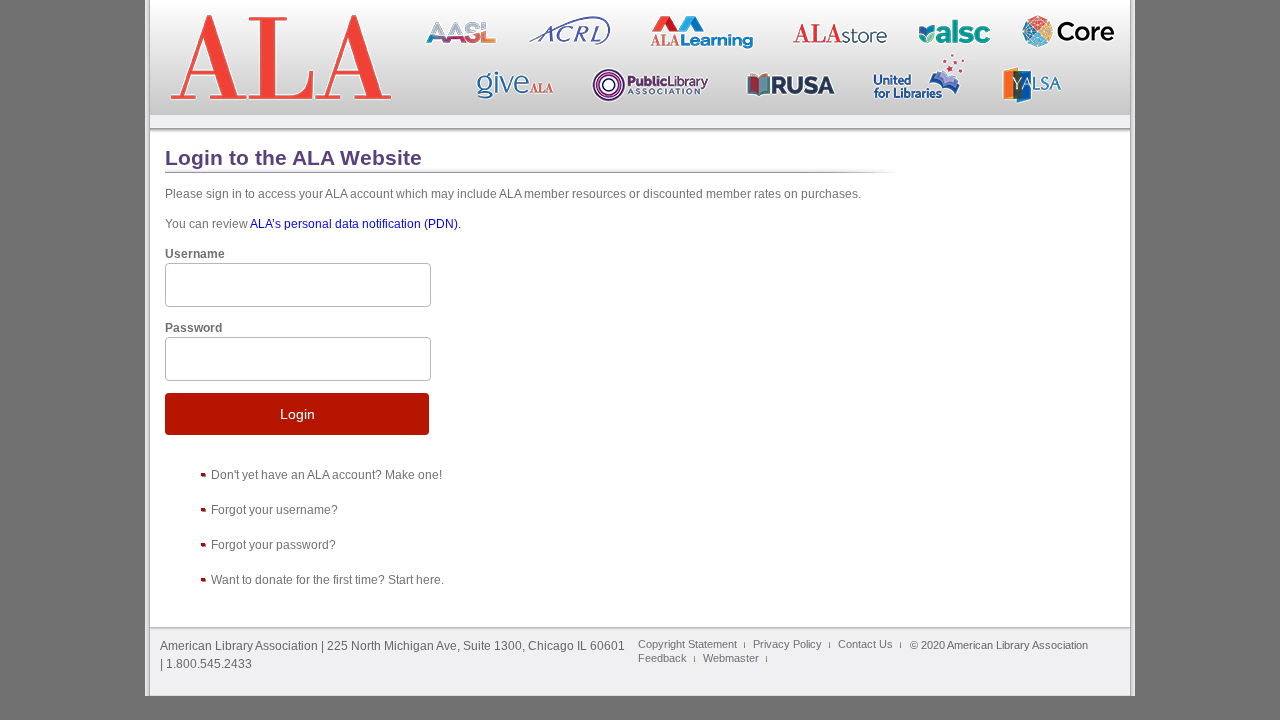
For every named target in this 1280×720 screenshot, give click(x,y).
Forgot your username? (274, 510)
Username (195, 254)
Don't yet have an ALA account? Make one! (326, 475)
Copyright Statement (687, 644)
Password (193, 328)
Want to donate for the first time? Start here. (327, 580)
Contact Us (865, 644)
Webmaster (731, 658)
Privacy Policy (787, 644)
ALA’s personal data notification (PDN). (355, 224)
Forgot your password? (273, 545)
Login (297, 414)
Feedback (662, 658)
